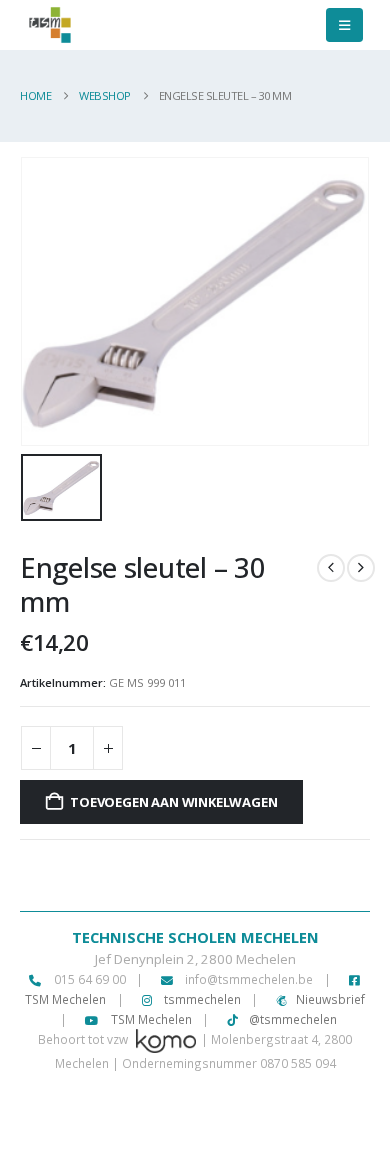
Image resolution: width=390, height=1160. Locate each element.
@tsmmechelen (291, 1019)
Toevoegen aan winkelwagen (173, 802)
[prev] (331, 568)
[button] (344, 25)
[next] (361, 568)
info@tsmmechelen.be (249, 979)
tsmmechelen (201, 999)
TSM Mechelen (150, 1019)
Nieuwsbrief (330, 999)
